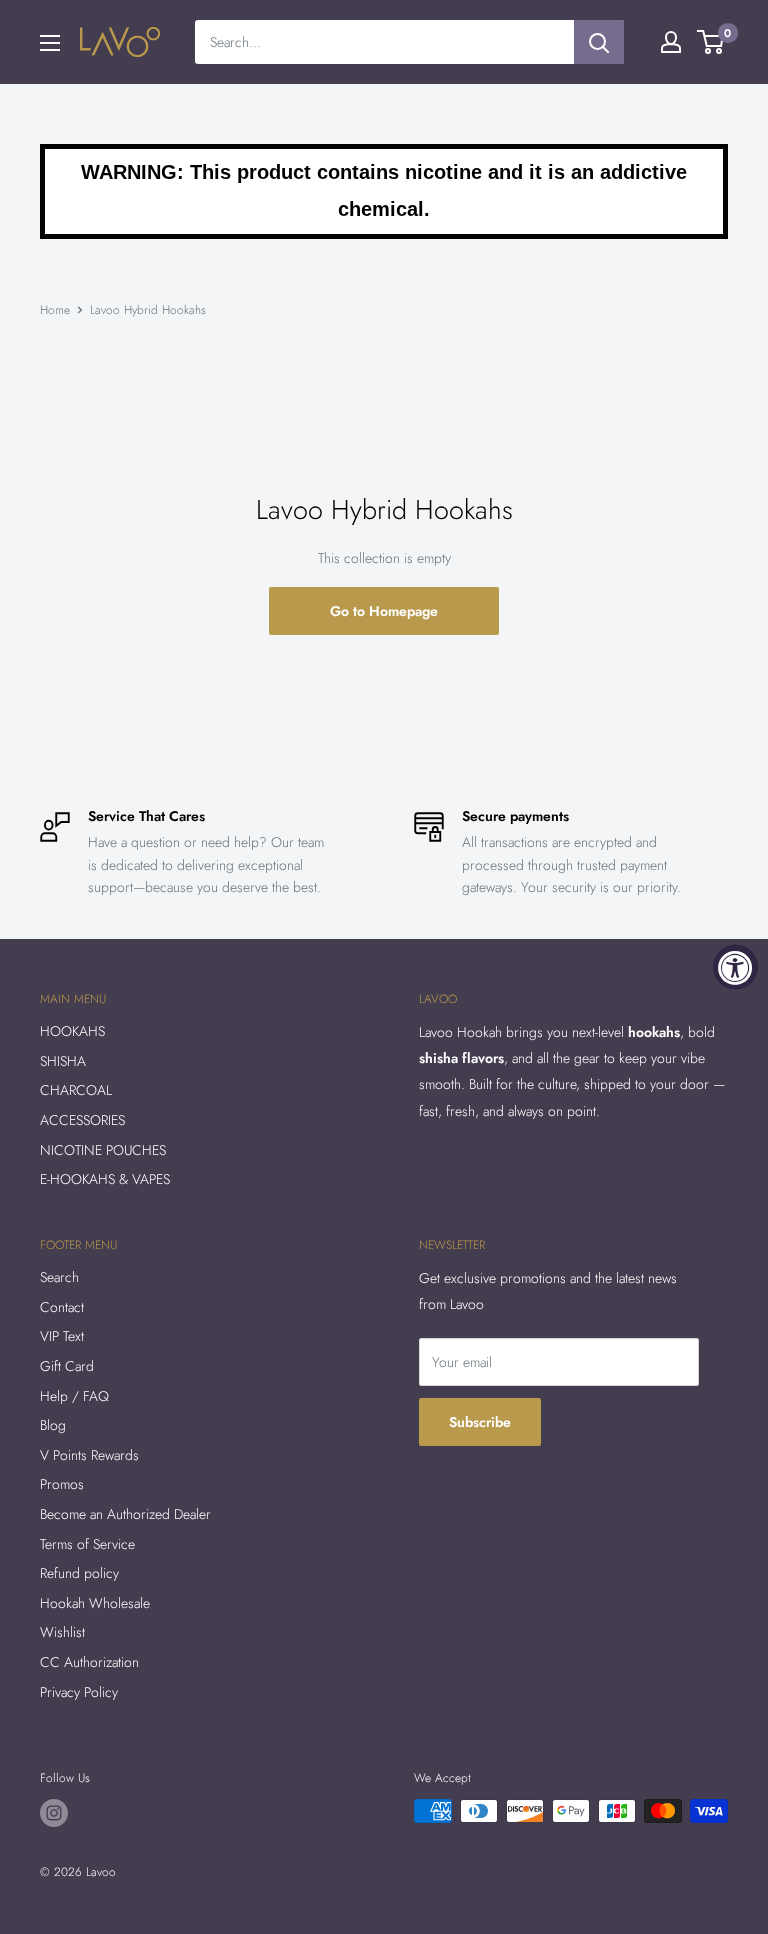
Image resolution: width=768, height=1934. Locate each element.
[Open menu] (50, 43)
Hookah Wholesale (95, 1603)
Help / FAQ (74, 1396)
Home (55, 310)
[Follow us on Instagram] (54, 1813)
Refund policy (79, 1573)
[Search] (599, 42)
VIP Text (62, 1336)
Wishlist (62, 1632)
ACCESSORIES (82, 1120)
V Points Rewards (89, 1455)
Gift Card (67, 1366)
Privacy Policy (79, 1692)
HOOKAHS (72, 1031)
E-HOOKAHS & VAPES (105, 1179)
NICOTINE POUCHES (103, 1150)
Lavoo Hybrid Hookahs (148, 310)
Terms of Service (87, 1544)
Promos (62, 1484)
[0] (711, 42)
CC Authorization (89, 1662)
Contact (62, 1307)
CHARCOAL (76, 1090)
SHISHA (63, 1061)
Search (59, 1277)
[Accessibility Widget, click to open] (735, 967)
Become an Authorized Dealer (125, 1514)
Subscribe (480, 1422)
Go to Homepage (384, 611)
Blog (53, 1425)
